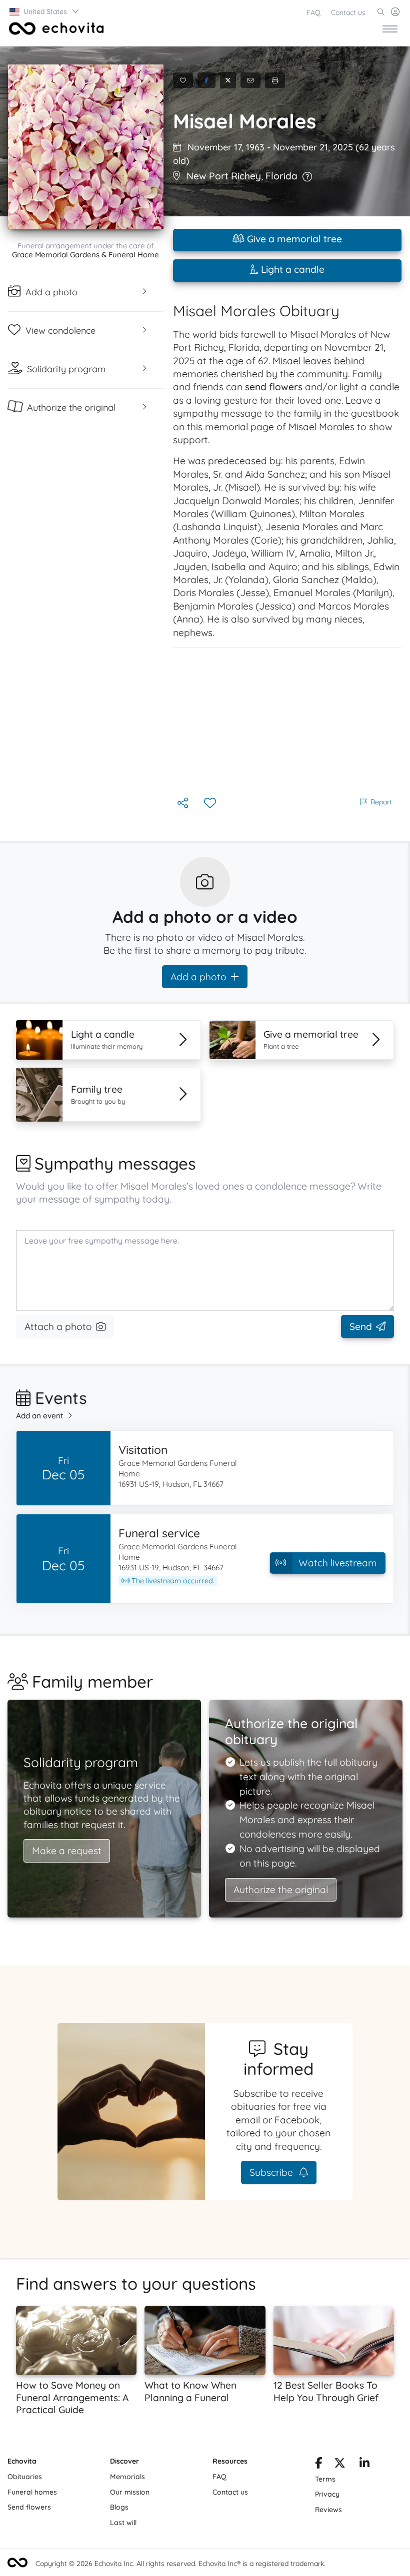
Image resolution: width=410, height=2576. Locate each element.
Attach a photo (58, 1326)
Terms (325, 2479)
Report (381, 802)
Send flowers (29, 2507)
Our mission (130, 2492)
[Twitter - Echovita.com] (340, 2465)
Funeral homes (32, 2492)
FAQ (313, 12)
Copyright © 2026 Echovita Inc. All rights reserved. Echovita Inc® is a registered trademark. (180, 2564)
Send (361, 1326)
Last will (123, 2523)
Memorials (127, 2477)
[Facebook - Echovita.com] (318, 2465)
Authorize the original (281, 1890)
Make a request (67, 1851)
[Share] (184, 804)
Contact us (348, 12)
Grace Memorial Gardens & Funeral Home (85, 255)
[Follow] (211, 804)
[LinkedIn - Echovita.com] (364, 2465)
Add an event (40, 1416)
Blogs (119, 2507)
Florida (281, 176)
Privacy (327, 2494)
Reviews (328, 2510)
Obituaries (25, 2477)
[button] (45, 11)
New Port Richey (224, 176)
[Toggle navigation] (390, 28)
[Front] (54, 28)
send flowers (274, 387)
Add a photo (198, 977)
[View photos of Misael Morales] (86, 147)
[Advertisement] (287, 721)
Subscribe (272, 2172)
